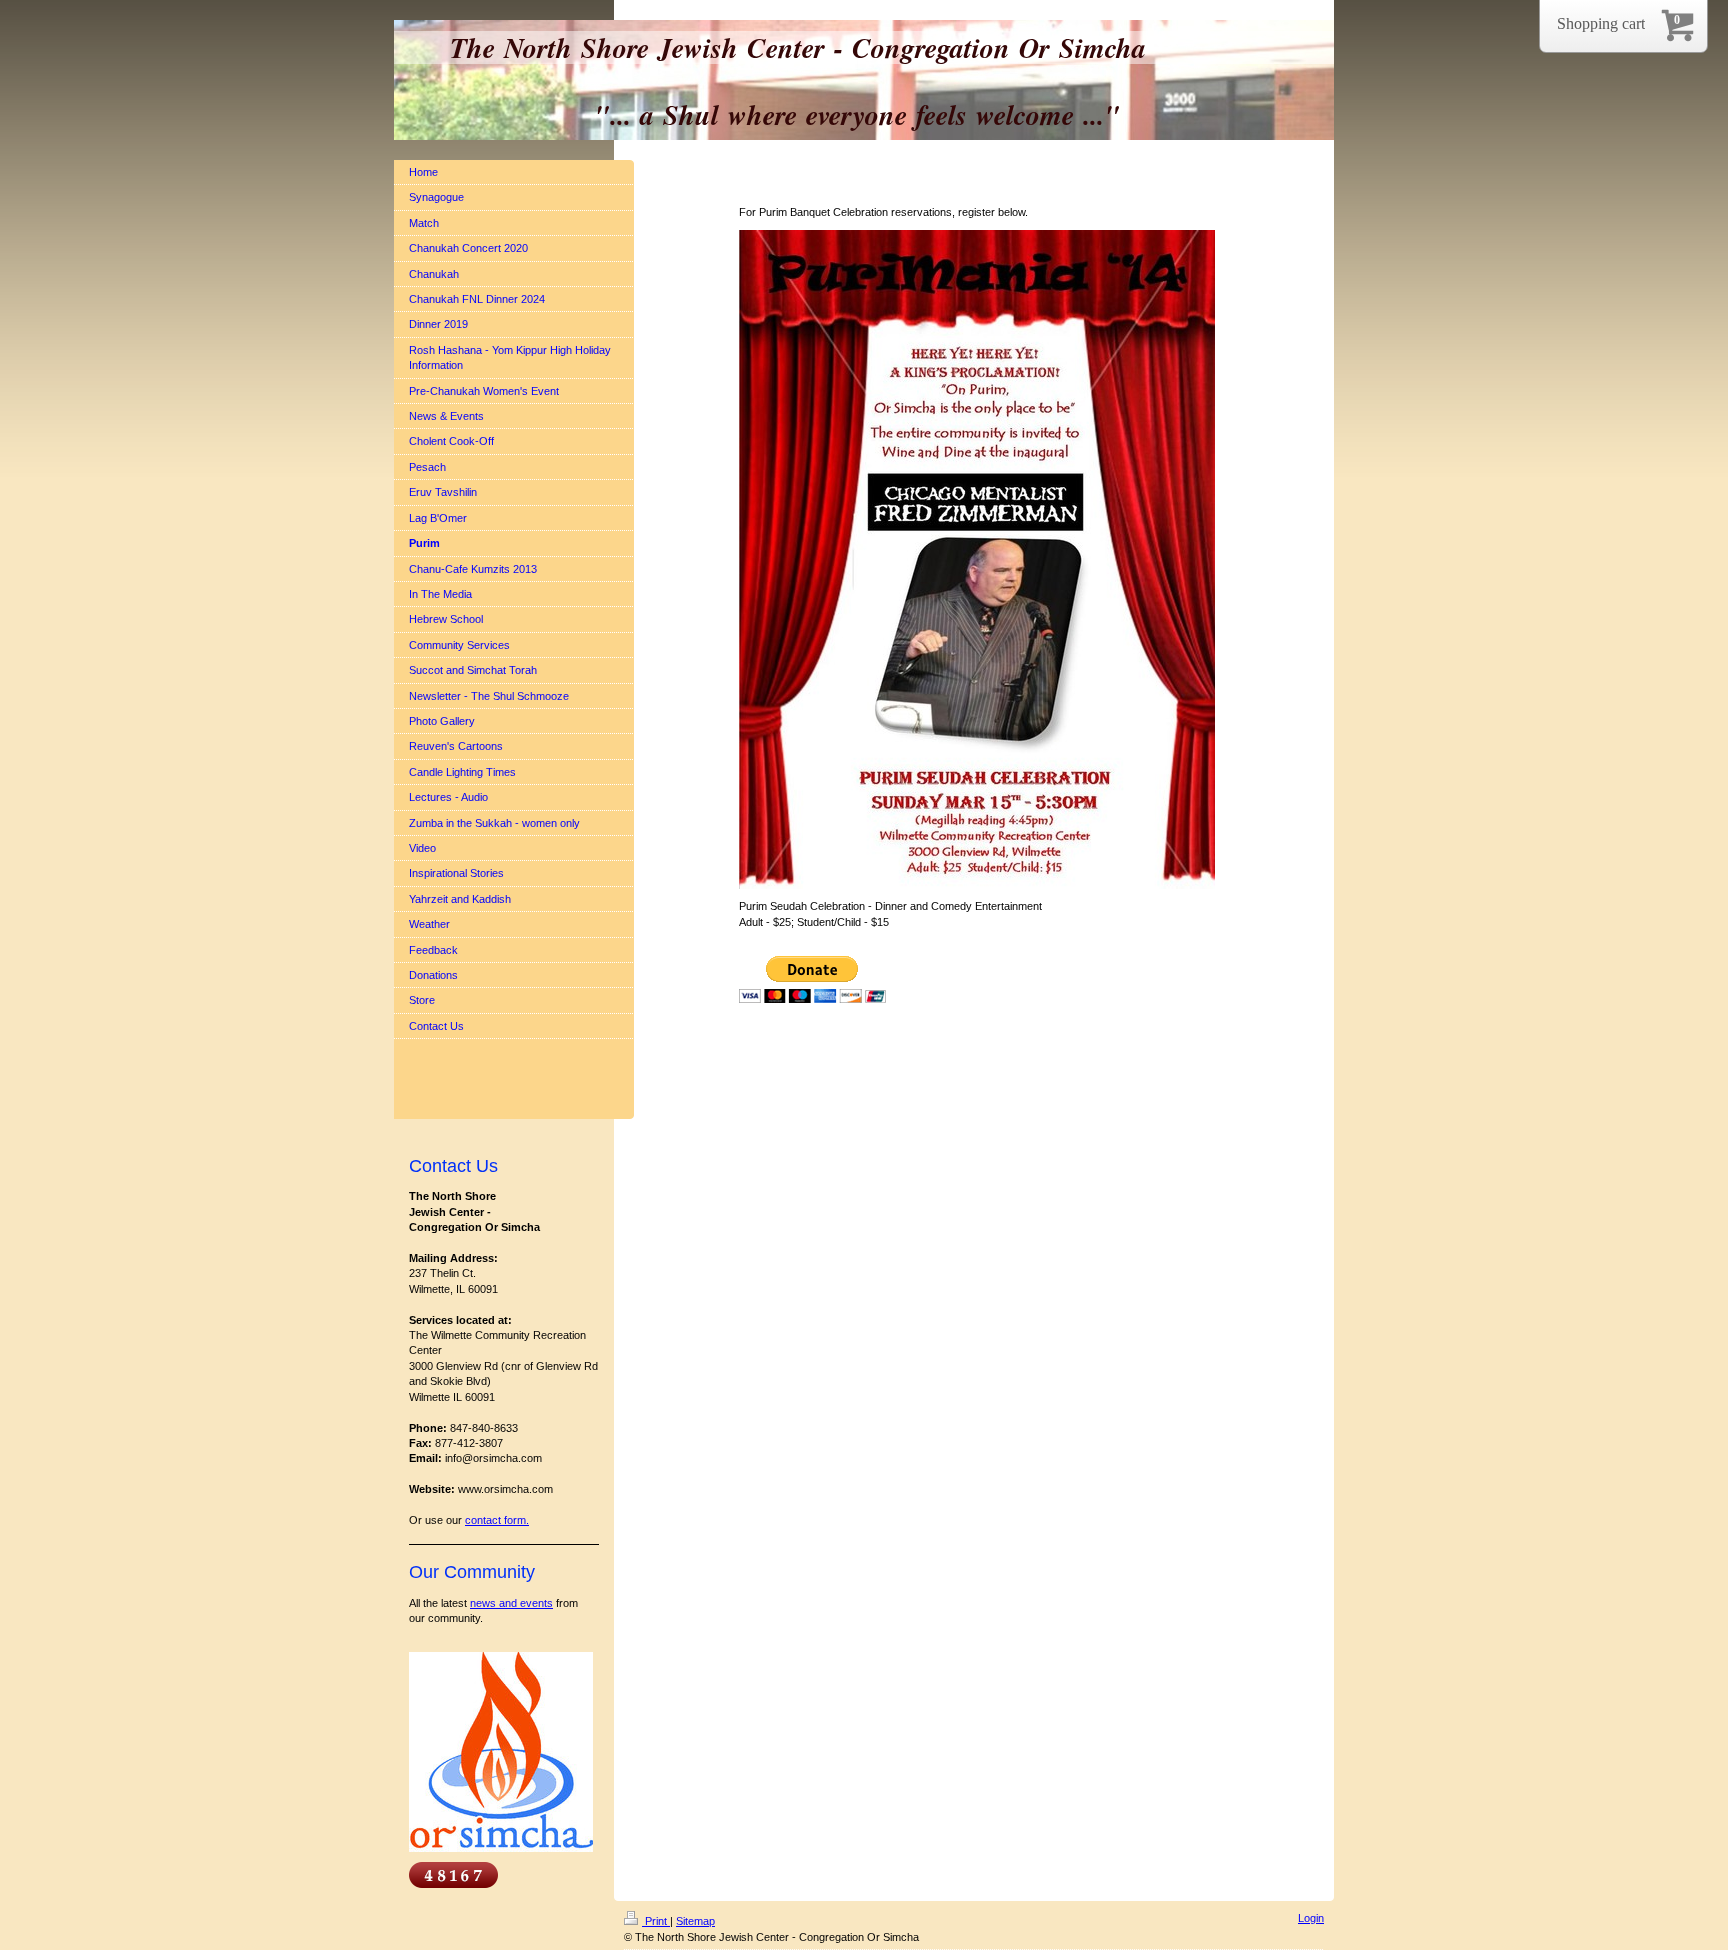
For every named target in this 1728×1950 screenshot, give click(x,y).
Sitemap (695, 1921)
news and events (511, 1603)
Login (1311, 1918)
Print (656, 1921)
